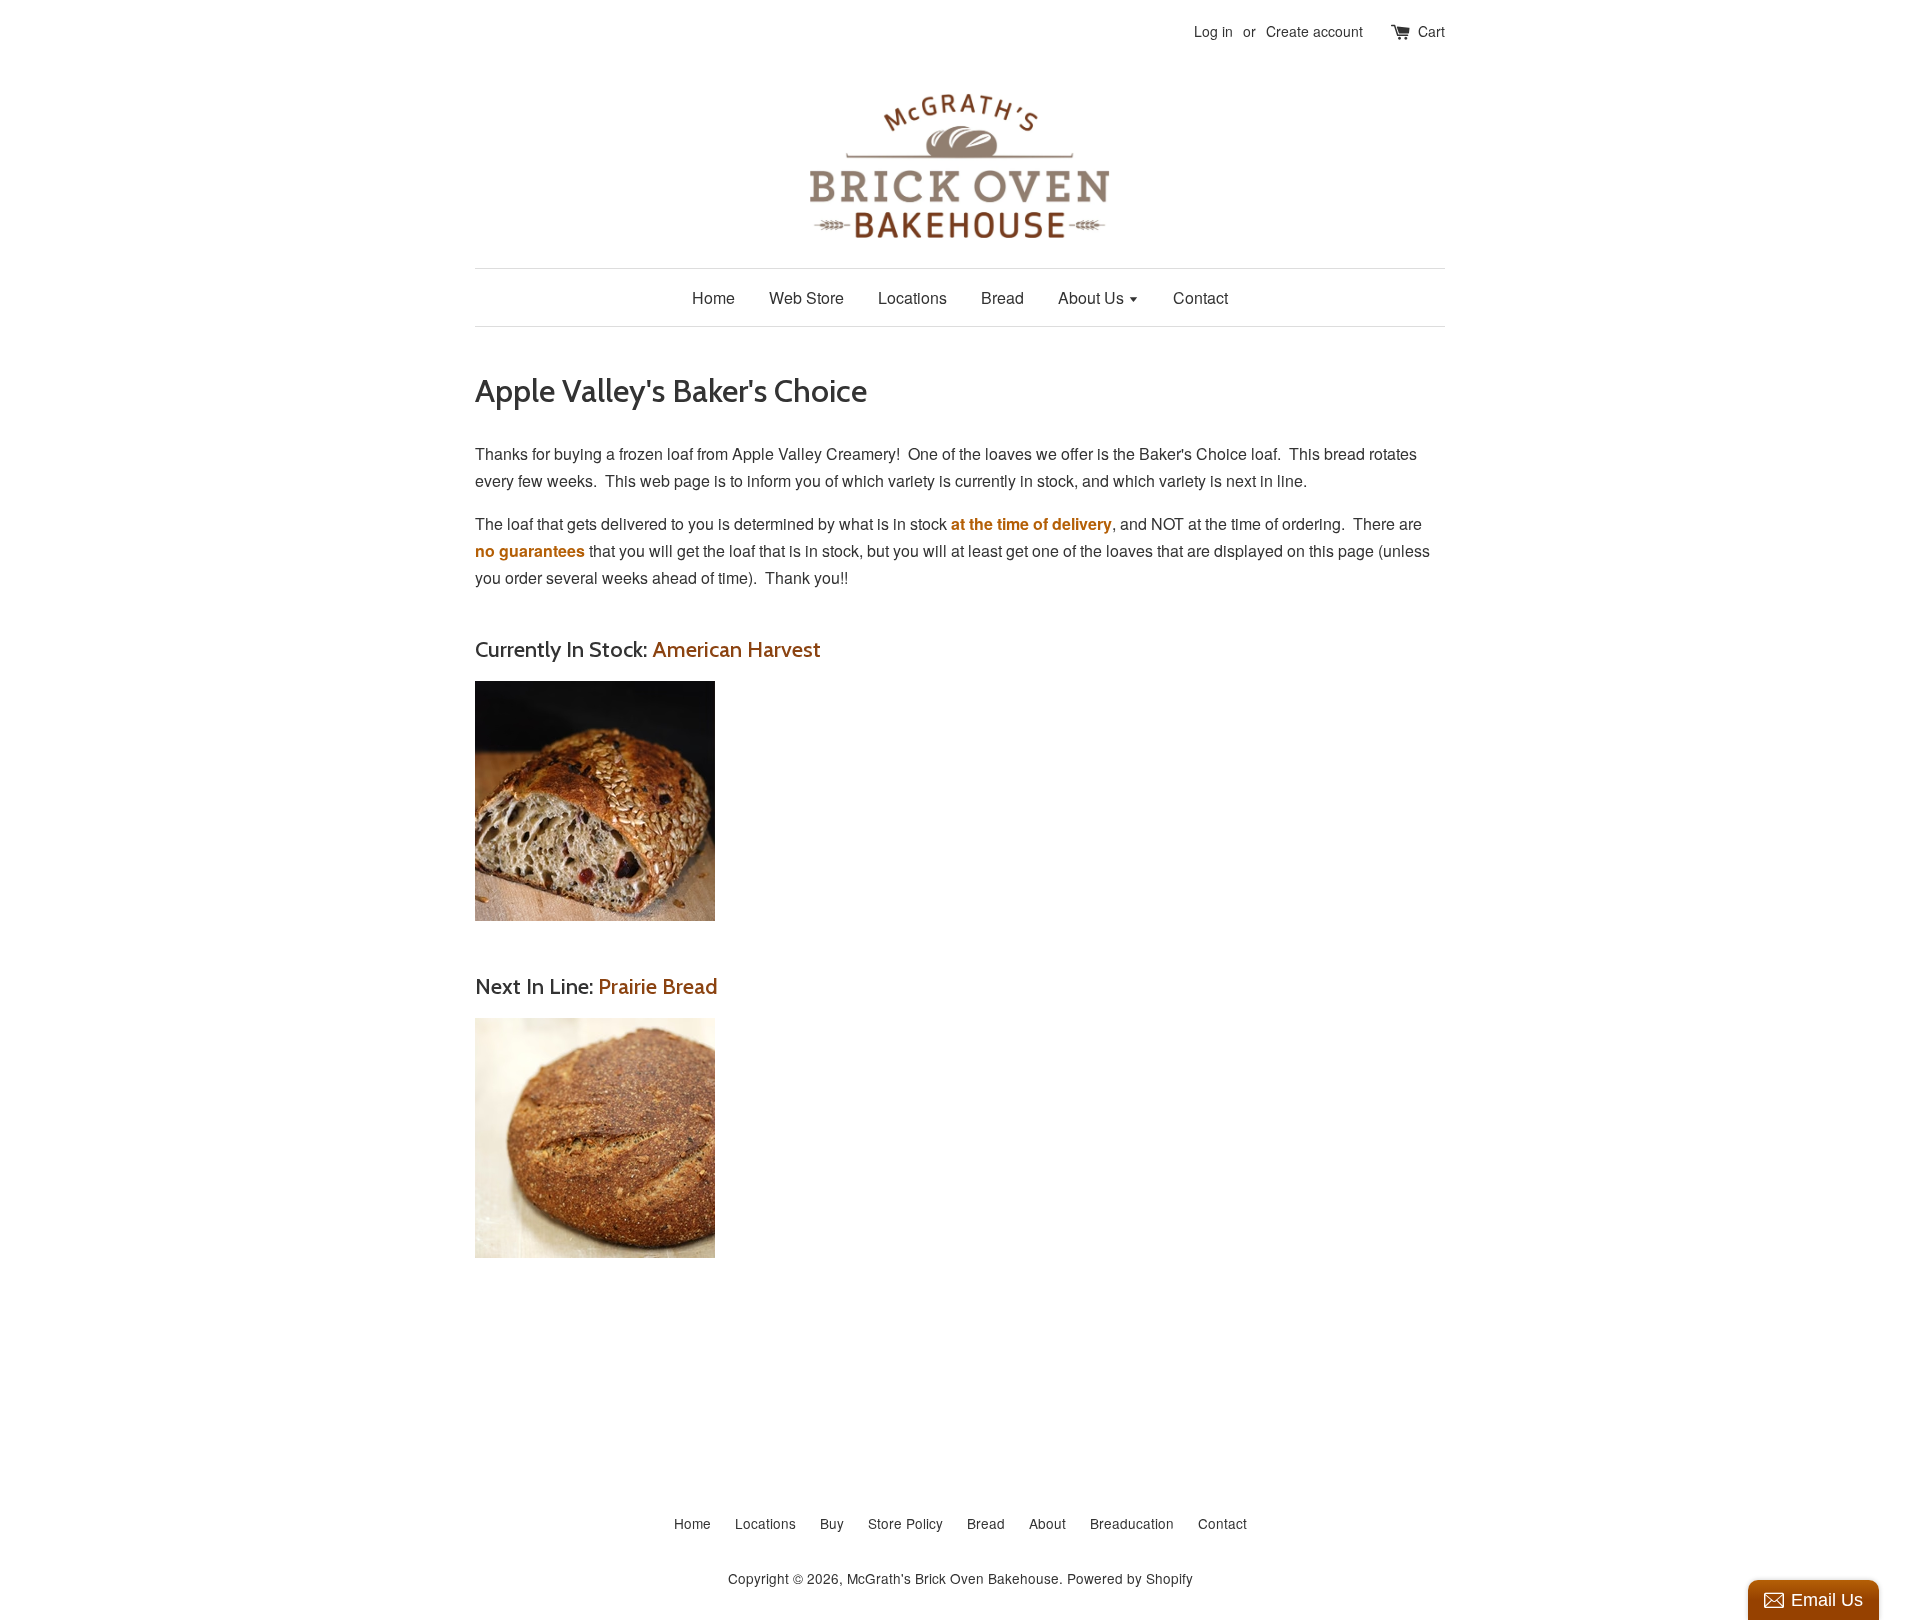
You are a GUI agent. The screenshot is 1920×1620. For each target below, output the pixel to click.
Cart (1431, 31)
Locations (912, 297)
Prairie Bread (658, 986)
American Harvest (736, 649)
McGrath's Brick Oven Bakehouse (953, 1578)
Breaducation (1132, 1523)
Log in (1213, 31)
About (1047, 1523)
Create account (1314, 31)
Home (713, 297)
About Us (1093, 297)
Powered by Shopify (1130, 1578)
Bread (1002, 297)
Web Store (806, 297)
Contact (1200, 297)
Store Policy (905, 1523)
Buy (832, 1523)
